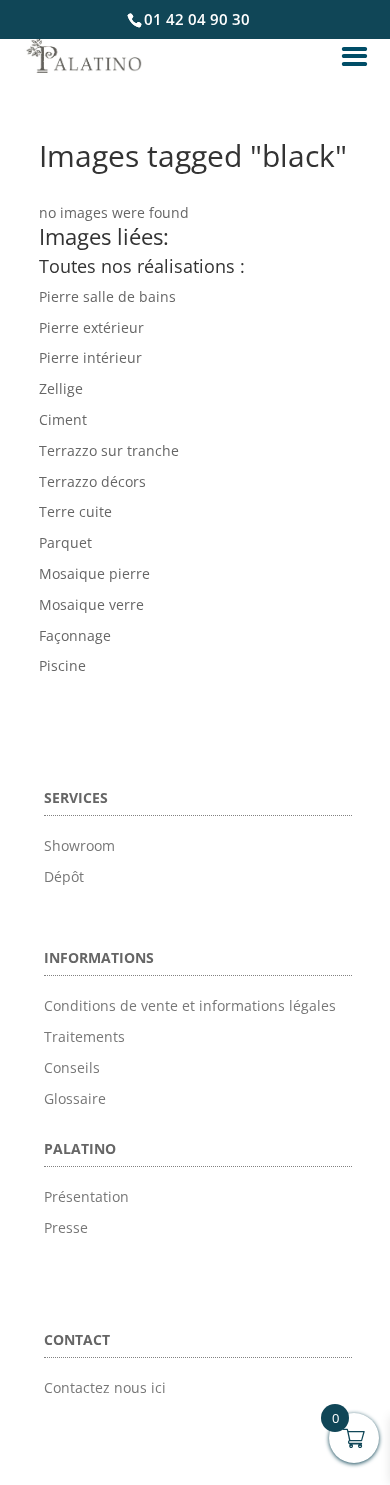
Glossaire (75, 1098)
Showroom (79, 845)
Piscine (62, 665)
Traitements (84, 1036)
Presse (66, 1227)
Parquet (65, 542)
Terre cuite (75, 511)
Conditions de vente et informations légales (190, 1005)
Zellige (61, 388)
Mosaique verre (91, 604)
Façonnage (75, 635)
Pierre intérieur (90, 357)
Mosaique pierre (94, 573)
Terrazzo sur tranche (109, 450)
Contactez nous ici (105, 1387)
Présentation (86, 1196)
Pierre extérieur (91, 327)
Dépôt (64, 876)
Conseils (72, 1067)
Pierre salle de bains (107, 296)
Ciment (63, 419)
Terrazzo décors (92, 481)
